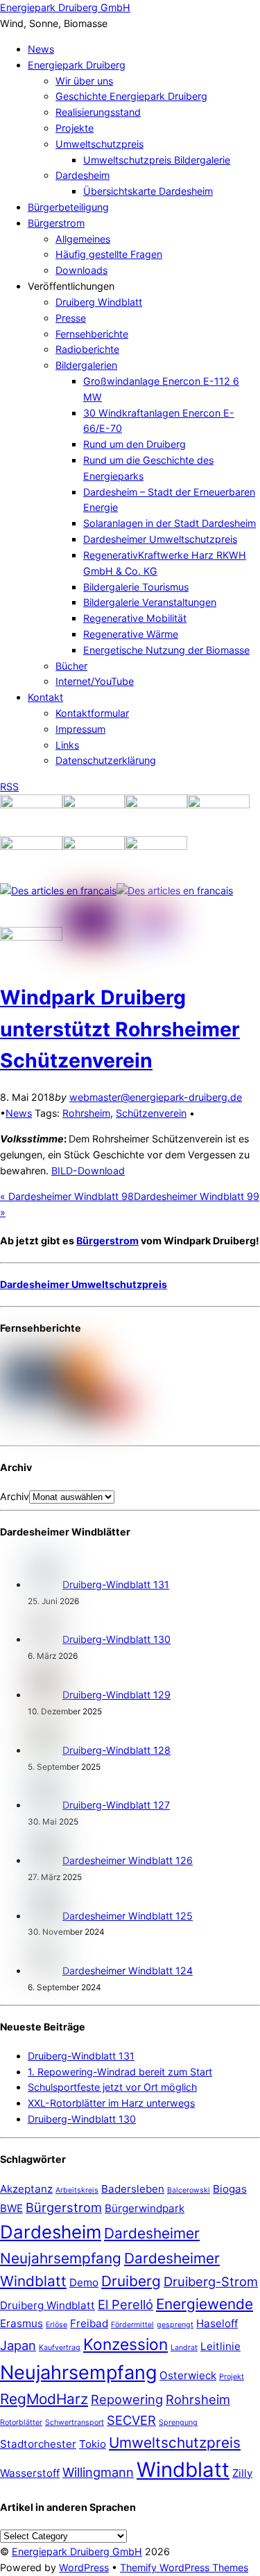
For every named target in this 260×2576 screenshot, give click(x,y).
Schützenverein (151, 1113)
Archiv (15, 1496)
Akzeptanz (26, 2189)
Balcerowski (189, 2190)
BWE (11, 2208)
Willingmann (98, 2472)
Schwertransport (75, 2422)
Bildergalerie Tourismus (136, 587)
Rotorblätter (21, 2422)
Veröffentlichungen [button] (71, 286)
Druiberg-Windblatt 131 (116, 1584)
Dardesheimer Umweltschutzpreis (160, 539)
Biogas (230, 2189)
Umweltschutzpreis (99, 144)
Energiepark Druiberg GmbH (77, 2551)
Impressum (80, 729)
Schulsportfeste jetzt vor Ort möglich (112, 2087)
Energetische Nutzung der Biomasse (166, 650)
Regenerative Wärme (131, 634)
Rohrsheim (86, 1113)
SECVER (131, 2420)
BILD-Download (88, 1170)
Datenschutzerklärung (106, 760)
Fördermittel (132, 2325)
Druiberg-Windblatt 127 (116, 1805)
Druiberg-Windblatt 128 (116, 1750)
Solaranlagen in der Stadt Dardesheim (170, 523)
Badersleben (133, 2189)
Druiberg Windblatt (99, 302)
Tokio (93, 2444)
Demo (84, 2282)
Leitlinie (220, 2346)
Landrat (184, 2348)
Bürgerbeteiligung (68, 207)
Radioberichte (87, 349)
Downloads (81, 270)
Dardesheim (83, 175)
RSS (9, 786)
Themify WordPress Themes (184, 2567)
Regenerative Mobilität (135, 618)
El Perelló (125, 2304)
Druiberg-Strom (211, 2281)
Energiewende (205, 2304)
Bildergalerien (86, 365)
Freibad (89, 2323)
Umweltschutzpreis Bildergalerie (157, 160)
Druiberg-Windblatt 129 (116, 1695)
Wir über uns (84, 81)
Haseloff (217, 2323)
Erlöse (57, 2325)
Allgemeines (83, 239)
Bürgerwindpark (145, 2208)
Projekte (75, 128)
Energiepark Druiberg (77, 65)
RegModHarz (44, 2399)
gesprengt (175, 2325)
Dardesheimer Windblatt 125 (128, 1916)
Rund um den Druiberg (135, 444)
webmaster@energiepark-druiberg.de (156, 1097)
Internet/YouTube (95, 681)
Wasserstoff (30, 2473)
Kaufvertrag (60, 2348)
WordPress (84, 2567)
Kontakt (45, 697)
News (41, 49)
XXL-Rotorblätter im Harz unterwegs (111, 2103)
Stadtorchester (38, 2444)
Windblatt (183, 2470)
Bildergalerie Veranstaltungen (150, 602)
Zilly (242, 2473)
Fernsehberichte (92, 334)
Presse (71, 318)
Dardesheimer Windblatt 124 (128, 1970)
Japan (18, 2345)
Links (67, 745)
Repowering (127, 2399)
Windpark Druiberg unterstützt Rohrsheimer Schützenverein (120, 1029)
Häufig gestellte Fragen (109, 254)
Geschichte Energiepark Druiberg (131, 96)
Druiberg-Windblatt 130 (116, 1639)
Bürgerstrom (56, 223)
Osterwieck (188, 2375)
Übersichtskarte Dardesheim (148, 191)
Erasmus (21, 2323)
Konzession (125, 2344)
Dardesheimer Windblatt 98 (67, 1196)
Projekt (232, 2377)
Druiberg (131, 2281)
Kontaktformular (92, 713)
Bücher (71, 666)
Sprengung (178, 2422)
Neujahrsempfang (78, 2373)
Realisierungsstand (98, 112)
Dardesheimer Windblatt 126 (128, 1860)
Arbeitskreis (77, 2190)
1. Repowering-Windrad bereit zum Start (120, 2072)
